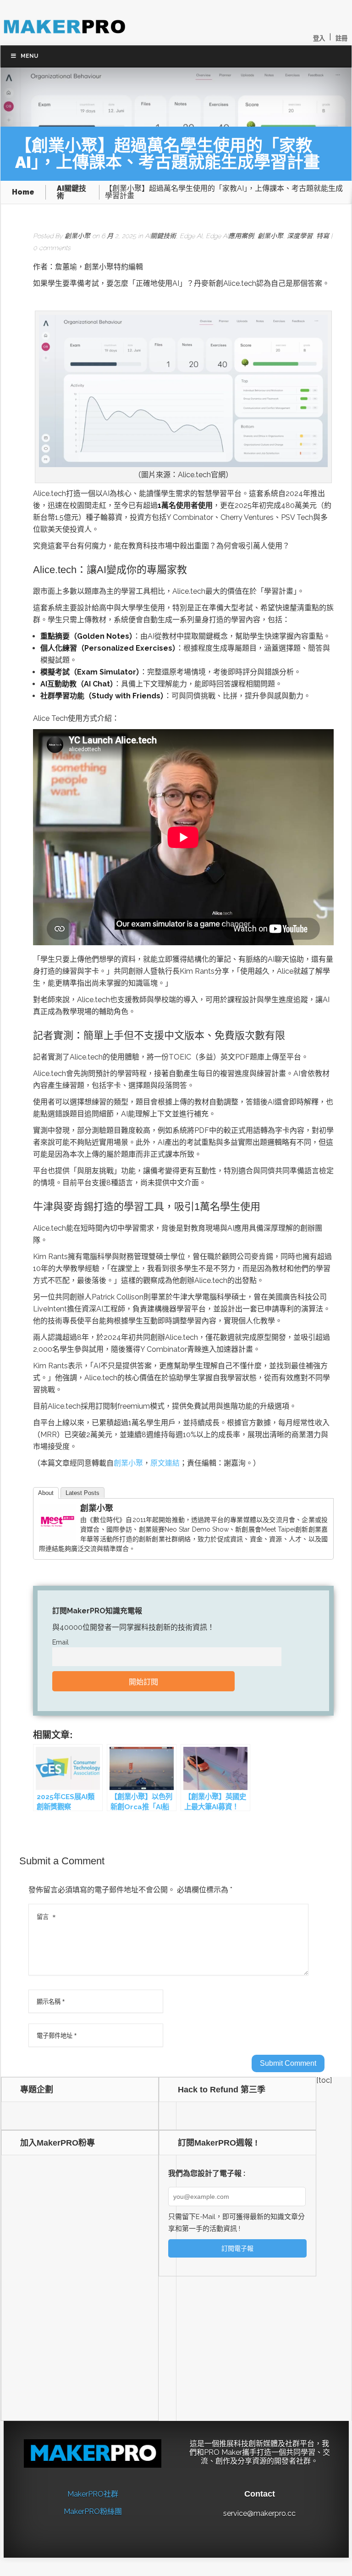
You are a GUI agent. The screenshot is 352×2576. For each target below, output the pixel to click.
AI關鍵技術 (71, 192)
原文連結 (165, 1463)
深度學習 (300, 236)
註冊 (341, 38)
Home (23, 192)
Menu (29, 56)
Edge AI (191, 236)
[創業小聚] (57, 1538)
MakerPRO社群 (93, 2494)
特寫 (323, 236)
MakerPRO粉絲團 (93, 2512)
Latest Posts (82, 1493)
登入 (319, 38)
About (46, 1493)
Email (60, 1642)
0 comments (52, 248)
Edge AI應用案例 (230, 236)
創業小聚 (77, 236)
